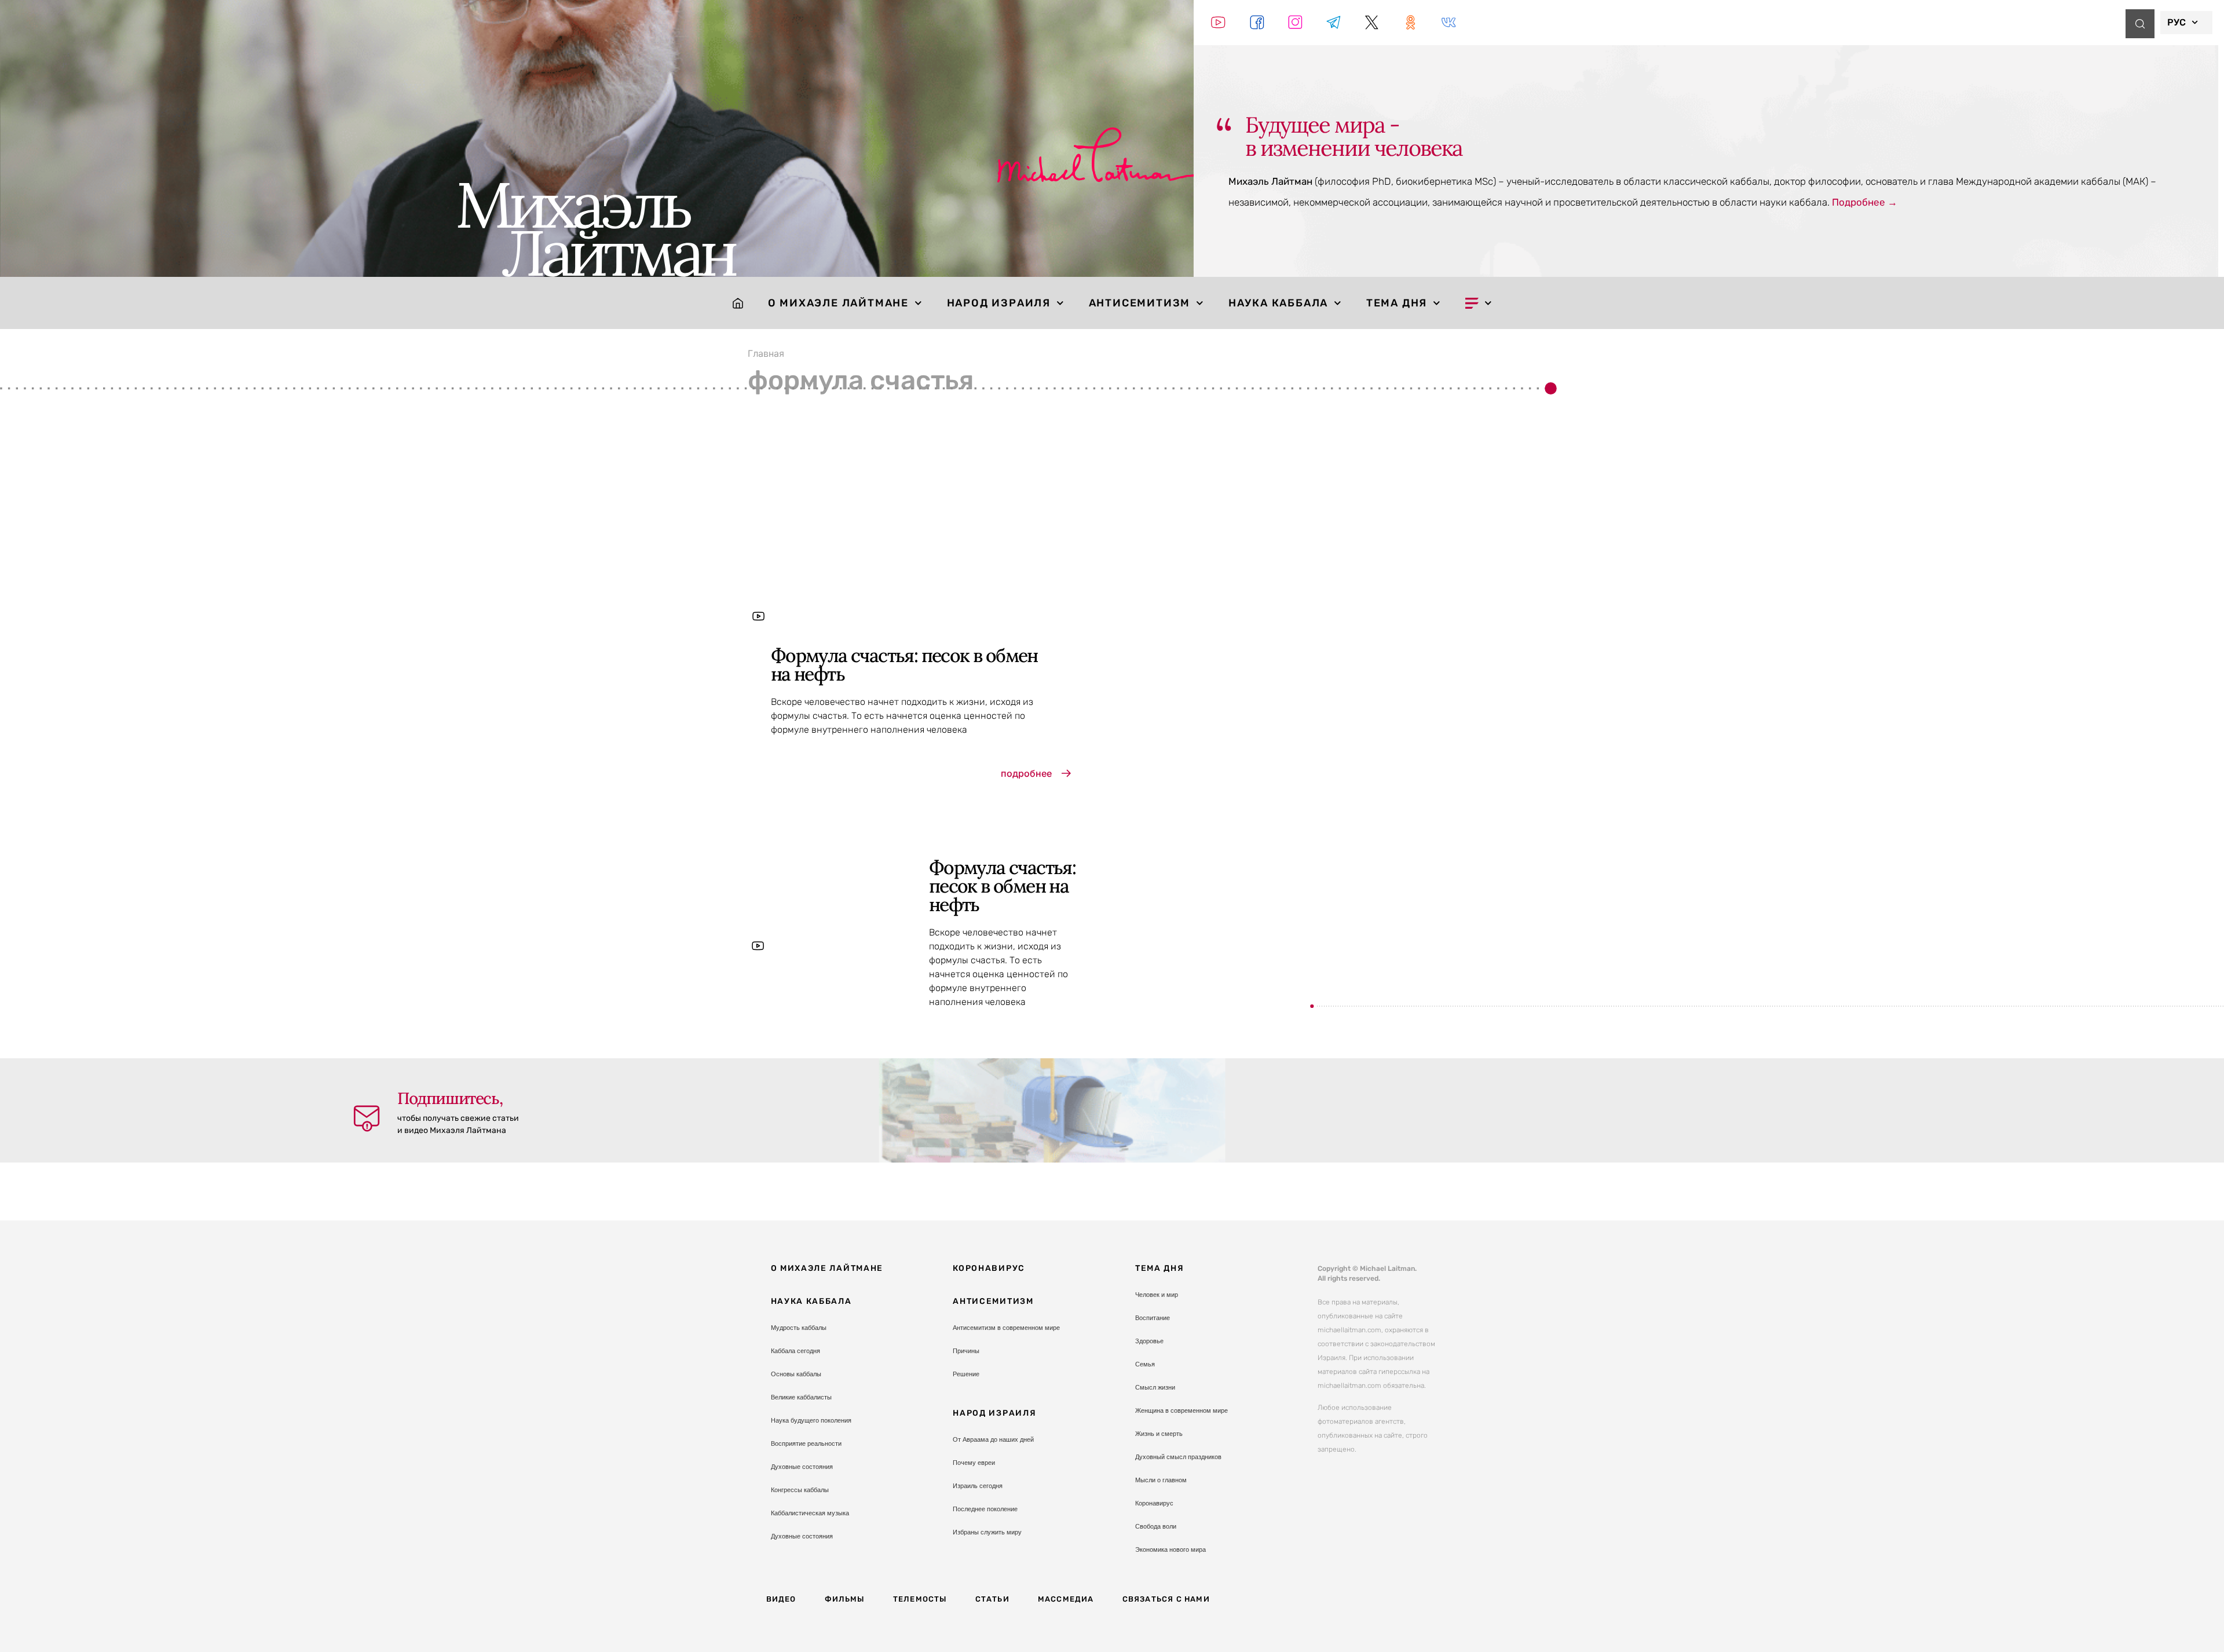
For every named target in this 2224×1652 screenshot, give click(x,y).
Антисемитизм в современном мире (1006, 1328)
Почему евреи (974, 1463)
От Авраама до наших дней (993, 1439)
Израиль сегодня (978, 1486)
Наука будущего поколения (811, 1420)
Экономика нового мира (1170, 1549)
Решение (966, 1374)
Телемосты (920, 1599)
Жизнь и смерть (1159, 1434)
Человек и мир (1157, 1295)
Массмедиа (1066, 1599)
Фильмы (845, 1599)
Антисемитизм (1140, 303)
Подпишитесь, (450, 1098)
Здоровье (1149, 1341)
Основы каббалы (796, 1374)
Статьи (992, 1599)
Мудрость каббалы (799, 1328)
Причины (966, 1351)
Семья (1145, 1364)
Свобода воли (1156, 1526)
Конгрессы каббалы (800, 1490)
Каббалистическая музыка (810, 1513)
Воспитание (1153, 1318)
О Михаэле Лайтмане (838, 303)
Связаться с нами (1166, 1599)
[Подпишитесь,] (367, 1119)
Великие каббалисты (801, 1397)
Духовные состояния (802, 1467)
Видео (781, 1599)
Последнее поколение (985, 1509)
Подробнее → (1865, 202)
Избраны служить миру (987, 1532)
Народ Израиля (999, 303)
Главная (766, 353)
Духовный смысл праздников (1178, 1457)
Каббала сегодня (795, 1351)
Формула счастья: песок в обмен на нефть (904, 665)
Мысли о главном (1161, 1480)
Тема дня (1397, 303)
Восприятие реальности (806, 1443)
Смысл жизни (1155, 1387)
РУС (2177, 22)
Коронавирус (989, 1268)
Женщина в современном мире (1181, 1410)
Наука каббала (1278, 303)
